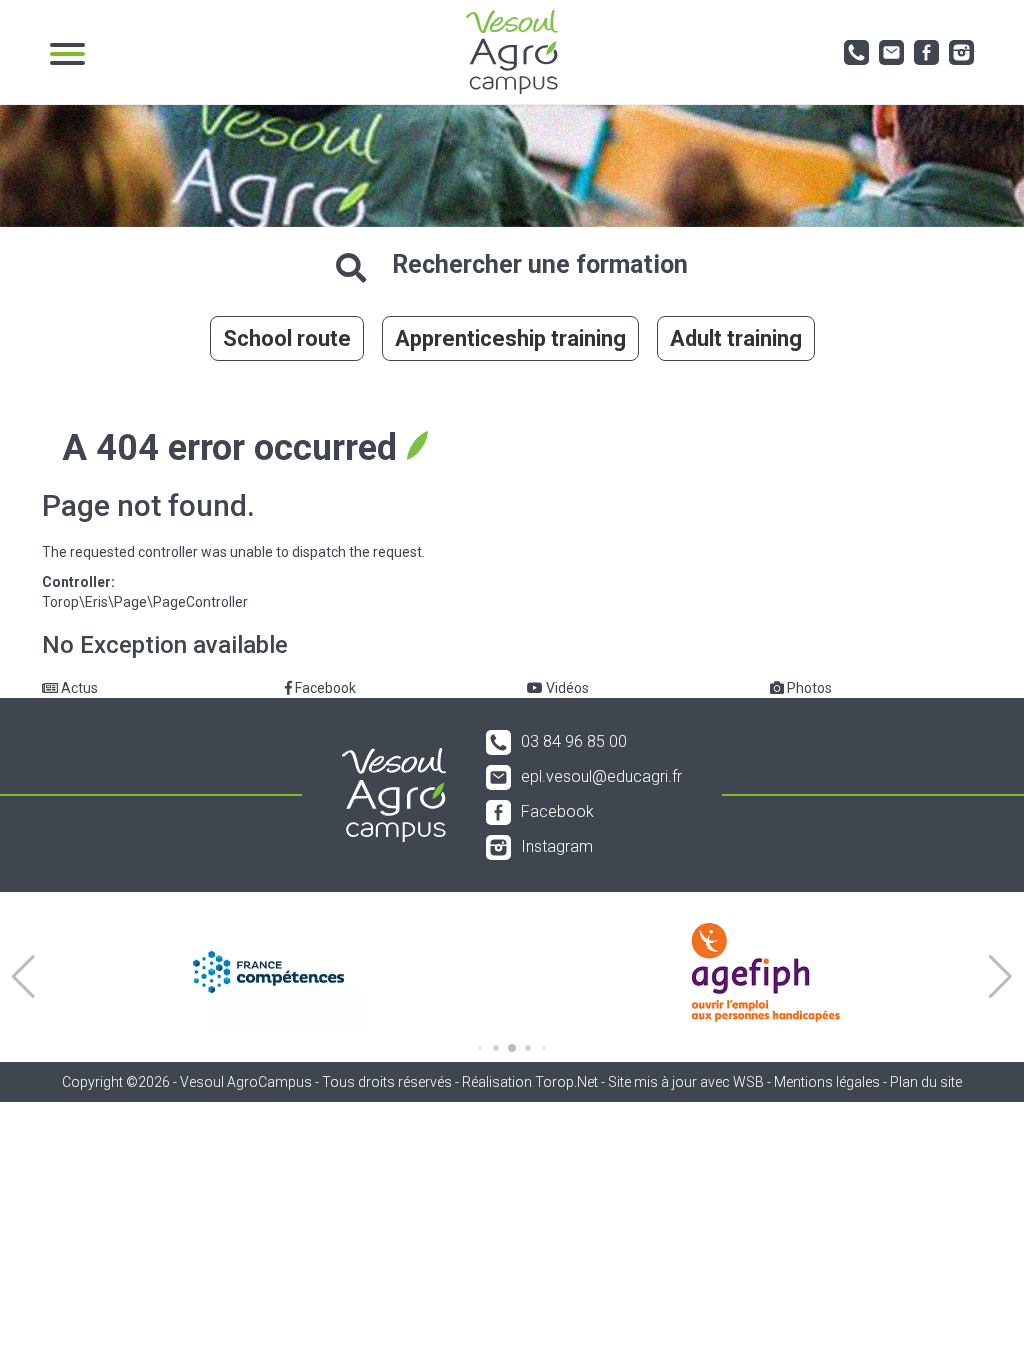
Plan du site (926, 1082)
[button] (23, 977)
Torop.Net (566, 1082)
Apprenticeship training (510, 338)
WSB (748, 1082)
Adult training (736, 338)
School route (287, 338)
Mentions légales (827, 1082)
